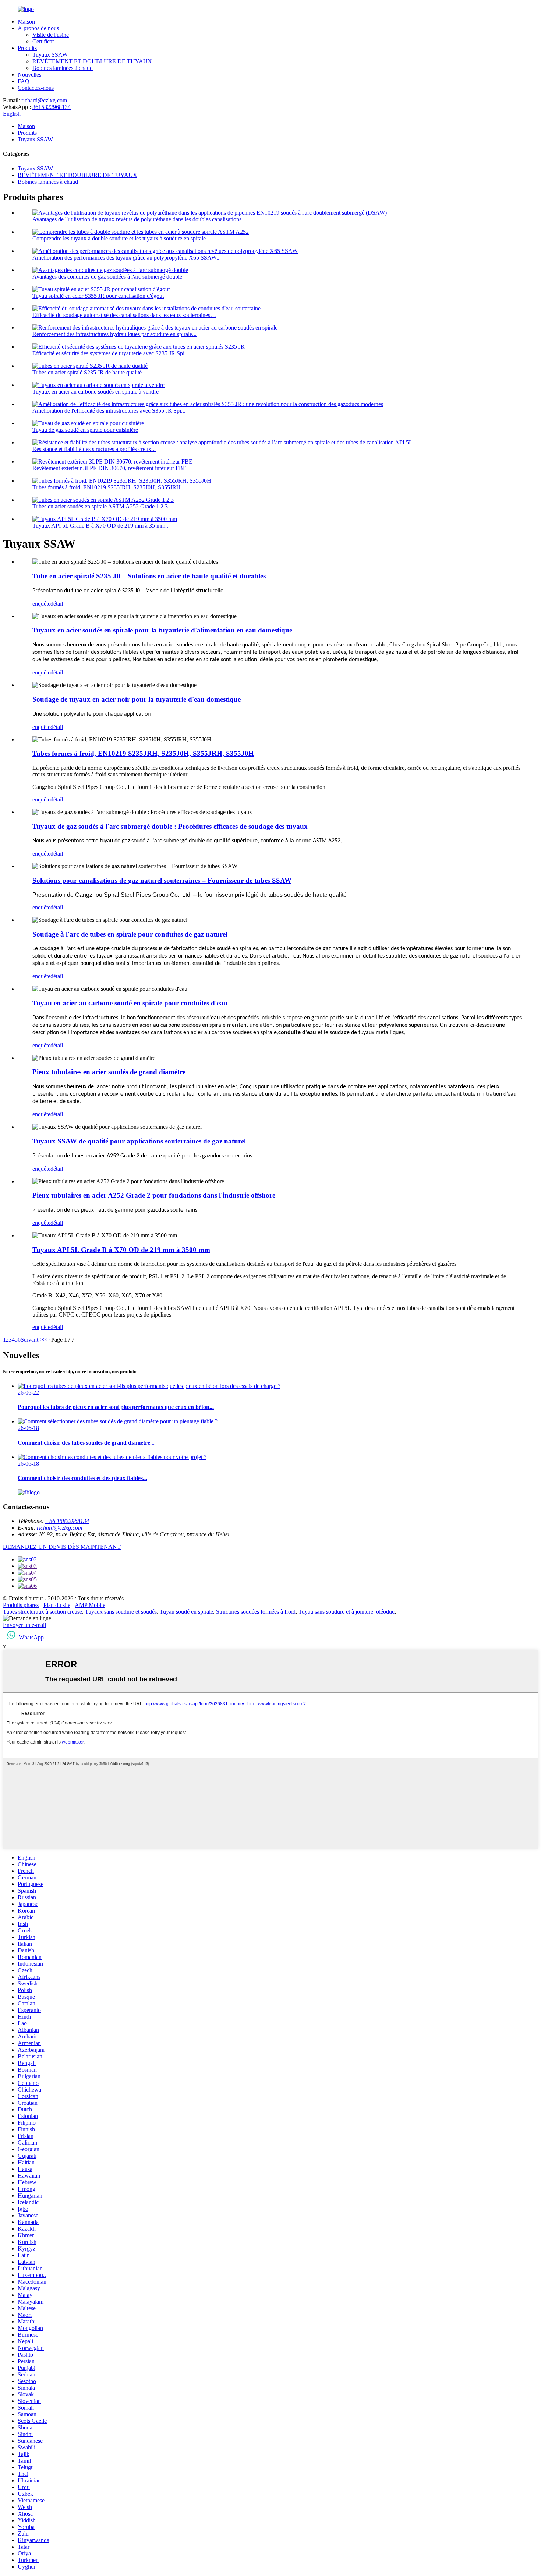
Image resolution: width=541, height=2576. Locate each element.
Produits (27, 48)
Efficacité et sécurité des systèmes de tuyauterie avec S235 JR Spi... (111, 353)
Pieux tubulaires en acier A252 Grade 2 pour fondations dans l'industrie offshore (154, 1195)
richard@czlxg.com (44, 100)
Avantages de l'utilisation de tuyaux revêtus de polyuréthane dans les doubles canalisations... (139, 219)
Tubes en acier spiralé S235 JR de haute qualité (87, 372)
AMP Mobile (90, 1605)
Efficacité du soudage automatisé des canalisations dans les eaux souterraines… (124, 315)
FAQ (24, 81)
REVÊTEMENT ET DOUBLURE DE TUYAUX (92, 61)
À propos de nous (38, 28)
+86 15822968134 (67, 1521)
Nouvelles (29, 75)
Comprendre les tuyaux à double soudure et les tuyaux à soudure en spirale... (121, 238)
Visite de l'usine (51, 35)
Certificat (43, 41)
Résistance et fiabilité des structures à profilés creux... (94, 449)
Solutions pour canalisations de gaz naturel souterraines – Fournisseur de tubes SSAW (162, 880)
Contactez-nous (36, 88)
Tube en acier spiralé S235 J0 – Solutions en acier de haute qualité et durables (149, 576)
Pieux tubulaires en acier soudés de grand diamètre (109, 1072)
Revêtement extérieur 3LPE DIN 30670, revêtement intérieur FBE (109, 468)
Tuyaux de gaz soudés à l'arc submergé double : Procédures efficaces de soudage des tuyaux (170, 826)
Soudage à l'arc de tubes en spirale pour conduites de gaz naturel (130, 934)
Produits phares (21, 1605)
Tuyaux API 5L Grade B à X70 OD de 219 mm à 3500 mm (121, 1250)
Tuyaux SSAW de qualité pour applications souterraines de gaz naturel (139, 1141)
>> (46, 1340)
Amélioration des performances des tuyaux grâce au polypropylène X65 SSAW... (127, 258)
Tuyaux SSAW (50, 55)
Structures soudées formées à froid (256, 1612)
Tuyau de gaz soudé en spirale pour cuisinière (85, 430)
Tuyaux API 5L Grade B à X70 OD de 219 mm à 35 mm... (101, 526)
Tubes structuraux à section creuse (43, 1612)
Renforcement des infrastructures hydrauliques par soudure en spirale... (114, 334)
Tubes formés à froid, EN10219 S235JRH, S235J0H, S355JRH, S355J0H (143, 753)
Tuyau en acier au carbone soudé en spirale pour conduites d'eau (130, 1003)
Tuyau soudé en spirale (186, 1612)
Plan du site (57, 1605)
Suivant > (32, 1340)
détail (57, 604)
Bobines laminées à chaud (63, 68)
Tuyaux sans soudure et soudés (121, 1612)
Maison (26, 22)
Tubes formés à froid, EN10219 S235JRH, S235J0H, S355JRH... (109, 487)
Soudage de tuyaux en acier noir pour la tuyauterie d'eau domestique (137, 699)
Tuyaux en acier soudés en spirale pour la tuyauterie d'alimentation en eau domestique (162, 630)
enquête (41, 604)
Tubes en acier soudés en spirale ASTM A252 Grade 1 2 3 (100, 506)
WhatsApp (31, 1637)
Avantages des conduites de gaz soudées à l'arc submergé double (107, 277)
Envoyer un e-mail (24, 1625)
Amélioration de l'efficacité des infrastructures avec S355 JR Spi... (109, 411)
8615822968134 (52, 107)
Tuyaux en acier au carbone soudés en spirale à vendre (96, 392)
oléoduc (385, 1612)
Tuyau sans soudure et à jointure (336, 1612)
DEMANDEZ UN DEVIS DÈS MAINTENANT (62, 1547)
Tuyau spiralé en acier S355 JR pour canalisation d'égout (98, 296)
